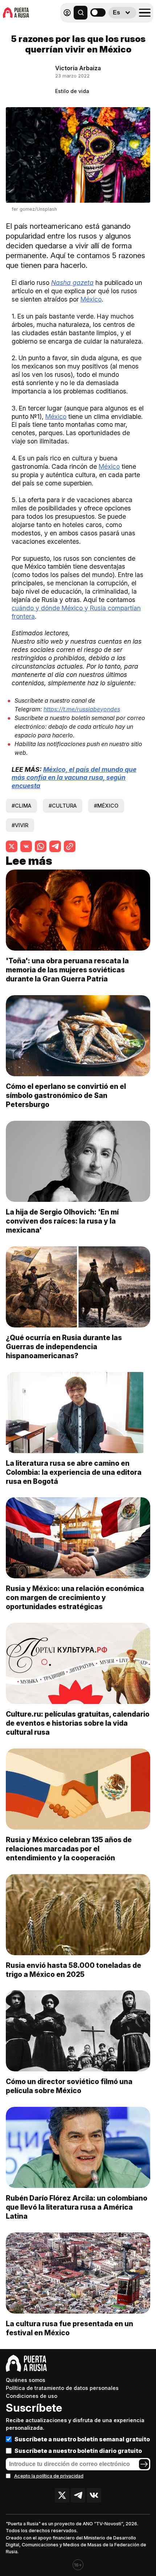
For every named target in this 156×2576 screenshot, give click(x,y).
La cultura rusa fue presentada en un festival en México (69, 2328)
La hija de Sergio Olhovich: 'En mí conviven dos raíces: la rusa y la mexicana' (62, 1221)
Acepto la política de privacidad (49, 2476)
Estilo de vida (72, 91)
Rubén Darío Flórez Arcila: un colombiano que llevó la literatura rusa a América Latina (77, 2207)
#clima (21, 806)
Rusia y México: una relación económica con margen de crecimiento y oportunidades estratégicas (75, 1598)
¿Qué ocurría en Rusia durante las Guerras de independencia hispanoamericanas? (64, 1347)
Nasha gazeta (72, 283)
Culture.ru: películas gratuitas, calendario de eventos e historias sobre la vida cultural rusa (78, 1723)
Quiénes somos (26, 2380)
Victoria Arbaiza (78, 68)
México (91, 299)
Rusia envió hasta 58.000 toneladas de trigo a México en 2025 (73, 1970)
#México (106, 806)
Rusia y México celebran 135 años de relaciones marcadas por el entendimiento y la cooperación (69, 1849)
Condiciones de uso (32, 2396)
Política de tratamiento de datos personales (62, 2388)
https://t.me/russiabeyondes (82, 709)
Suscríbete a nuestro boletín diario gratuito (78, 2451)
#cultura (63, 806)
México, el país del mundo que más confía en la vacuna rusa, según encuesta (74, 778)
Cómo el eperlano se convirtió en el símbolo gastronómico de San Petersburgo (66, 1095)
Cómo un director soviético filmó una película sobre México (69, 2086)
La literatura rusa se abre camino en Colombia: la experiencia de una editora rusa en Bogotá (74, 1472)
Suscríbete (34, 2408)
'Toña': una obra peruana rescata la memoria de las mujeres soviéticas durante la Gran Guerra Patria (67, 970)
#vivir (20, 825)
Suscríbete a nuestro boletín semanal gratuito (82, 2439)
